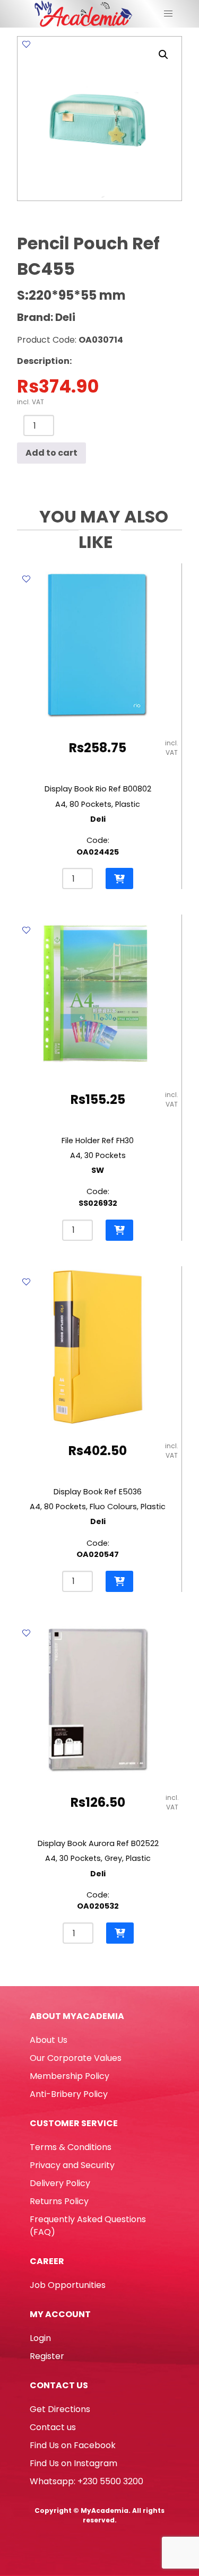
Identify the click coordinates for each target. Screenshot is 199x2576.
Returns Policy (59, 2201)
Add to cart (51, 453)
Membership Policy (70, 2076)
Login (40, 2338)
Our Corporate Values (76, 2058)
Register (47, 2356)
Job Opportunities (68, 2285)
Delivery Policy (60, 2183)
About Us (49, 2040)
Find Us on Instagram (73, 2463)
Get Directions (60, 2409)
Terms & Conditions (71, 2147)
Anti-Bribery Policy (69, 2094)
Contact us (53, 2427)
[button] (163, 55)
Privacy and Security (72, 2165)
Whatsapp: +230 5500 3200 (86, 2481)
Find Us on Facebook (73, 2445)
